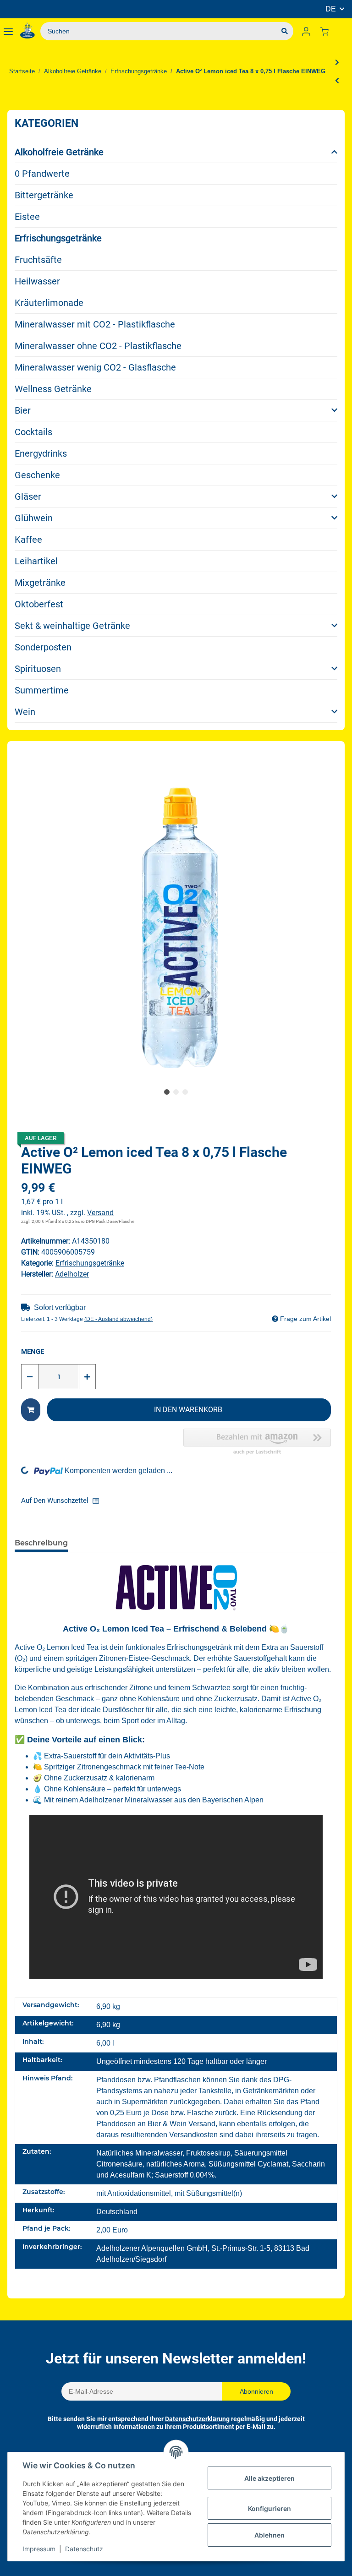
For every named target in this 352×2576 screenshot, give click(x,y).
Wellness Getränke (53, 389)
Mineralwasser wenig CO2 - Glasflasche (95, 367)
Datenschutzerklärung (197, 2419)
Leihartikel (36, 561)
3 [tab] (185, 1092)
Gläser (28, 497)
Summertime (42, 690)
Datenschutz (84, 2549)
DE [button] (331, 9)
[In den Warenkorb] (31, 1410)
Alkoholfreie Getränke (59, 152)
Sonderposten (43, 647)
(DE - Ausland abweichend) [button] (118, 1319)
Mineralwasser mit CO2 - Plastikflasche (95, 324)
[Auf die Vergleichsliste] (99, 1501)
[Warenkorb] (328, 31)
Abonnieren (256, 2391)
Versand (100, 1213)
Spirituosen (38, 669)
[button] (306, 31)
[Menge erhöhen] (87, 1377)
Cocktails (33, 432)
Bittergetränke (44, 195)
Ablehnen (269, 2535)
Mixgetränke (40, 583)
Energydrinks (41, 453)
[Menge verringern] (30, 1377)
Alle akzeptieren (269, 2478)
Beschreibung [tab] (41, 1543)
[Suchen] (285, 31)
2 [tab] (176, 1092)
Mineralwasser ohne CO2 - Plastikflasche (98, 346)
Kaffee (28, 540)
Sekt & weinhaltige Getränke (72, 626)
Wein (25, 712)
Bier (23, 410)
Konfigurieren (269, 2508)
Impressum (39, 2549)
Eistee (27, 217)
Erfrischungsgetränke (58, 238)
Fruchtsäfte (38, 260)
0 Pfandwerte (42, 174)
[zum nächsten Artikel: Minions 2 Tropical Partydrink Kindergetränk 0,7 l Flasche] (337, 62)
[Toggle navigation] (8, 31)
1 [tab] (167, 1092)
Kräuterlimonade (49, 303)
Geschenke (37, 475)
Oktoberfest (39, 604)
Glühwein (34, 518)
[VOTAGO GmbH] (27, 31)
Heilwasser (37, 281)
